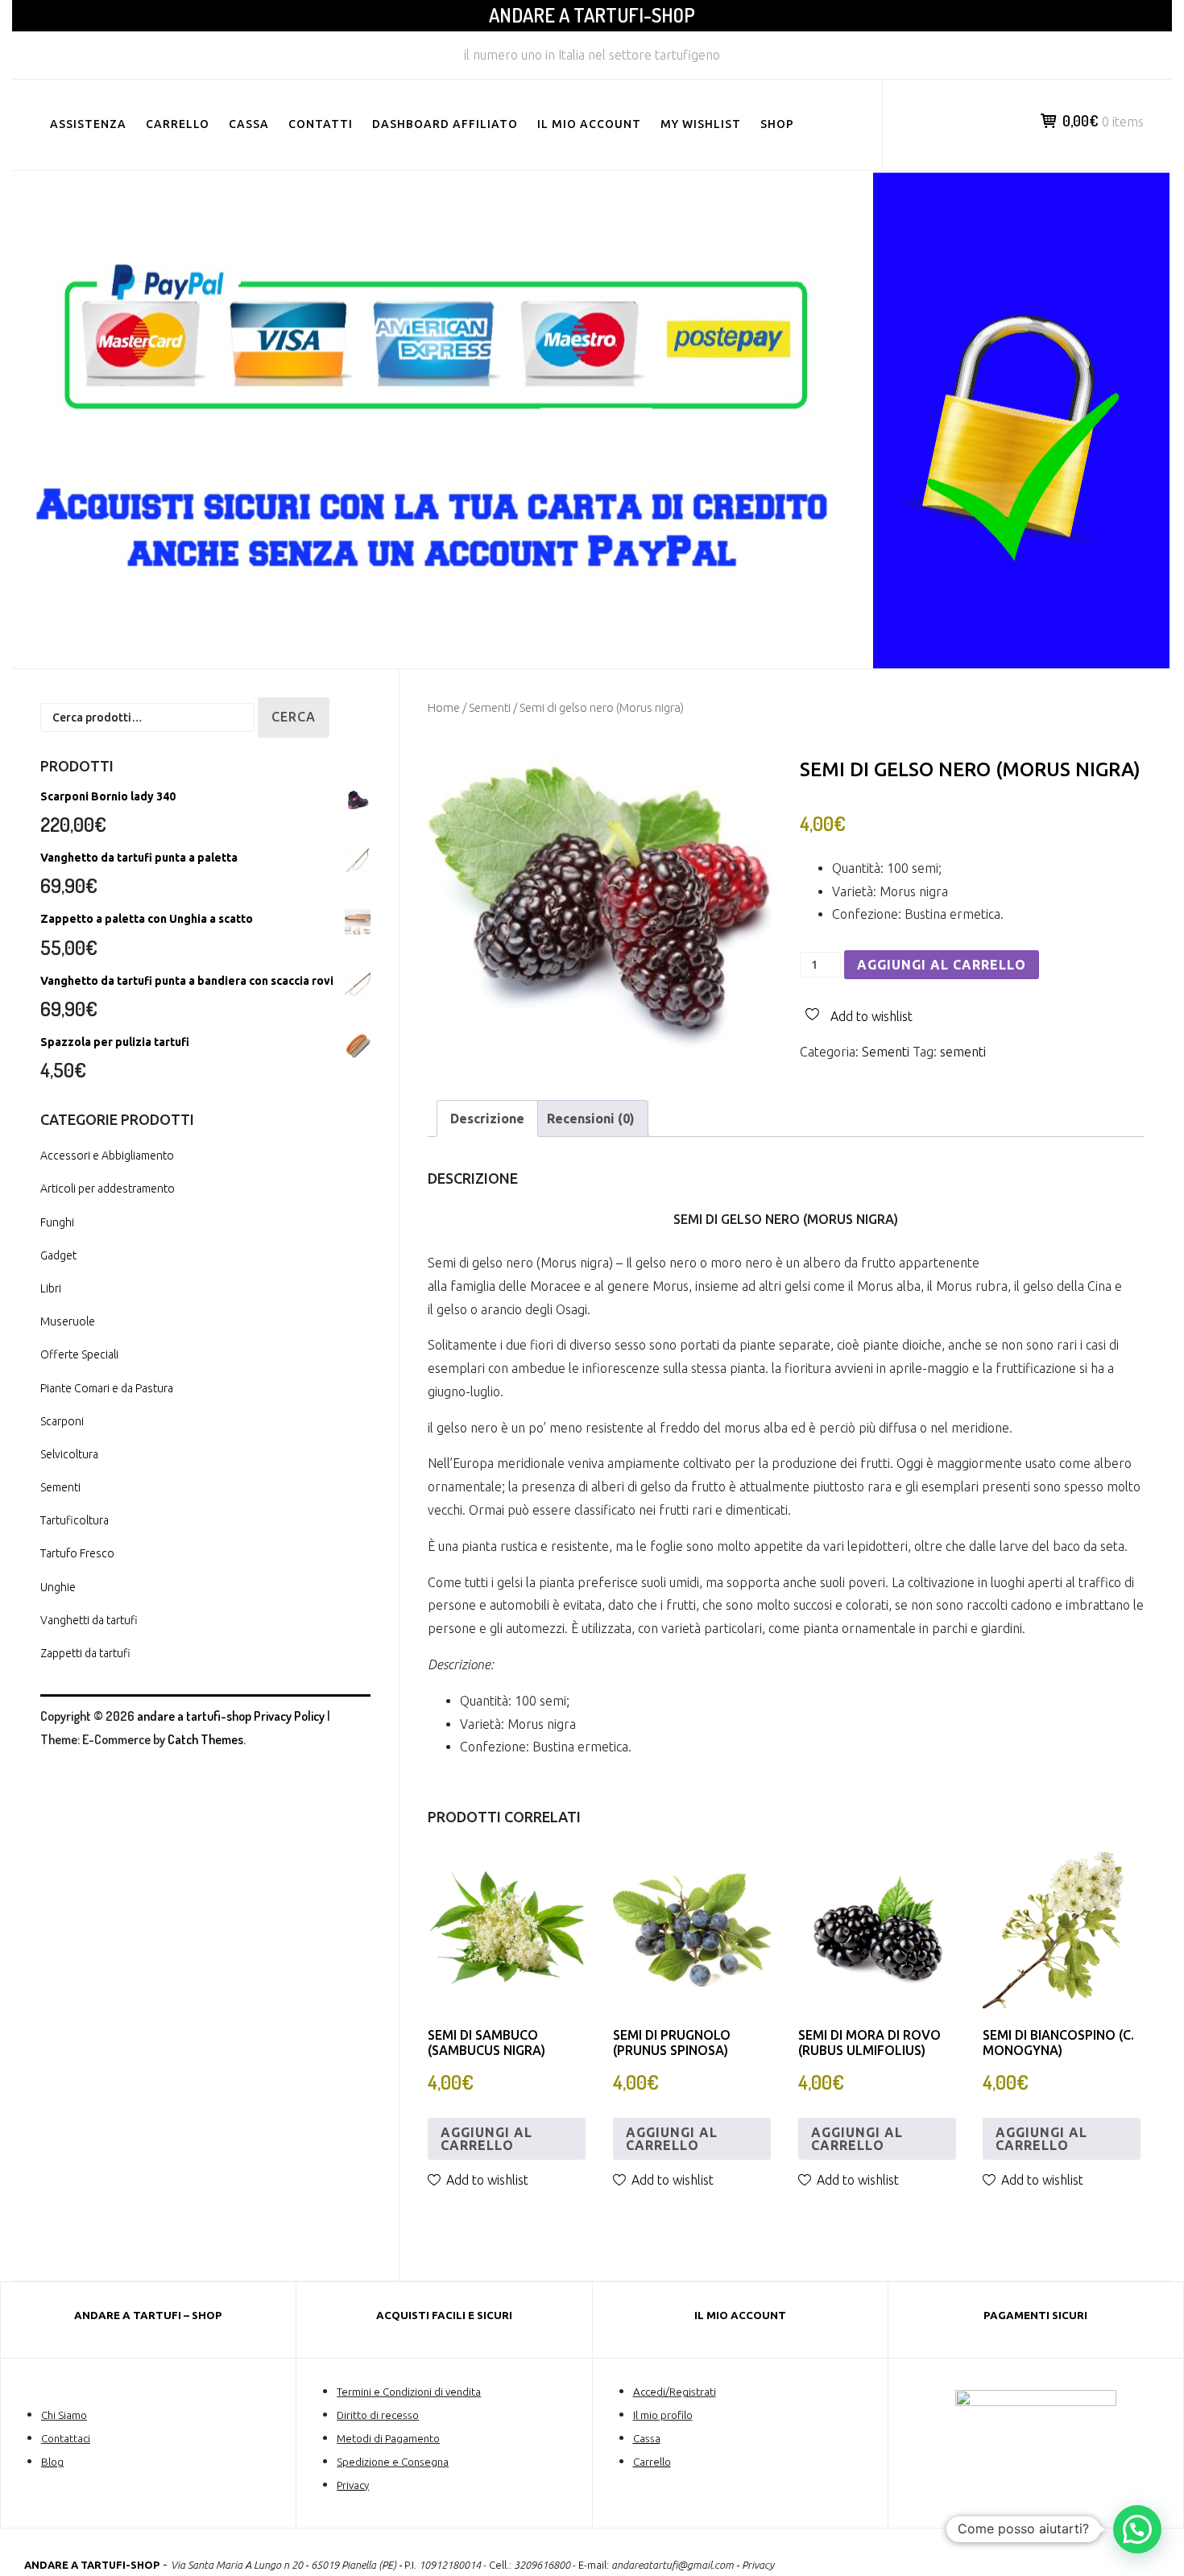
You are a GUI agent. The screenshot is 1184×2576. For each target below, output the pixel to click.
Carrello (178, 124)
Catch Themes (205, 1739)
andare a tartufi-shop (592, 15)
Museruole (68, 1321)
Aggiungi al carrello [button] (486, 2139)
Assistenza (88, 124)
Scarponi (62, 1421)
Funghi (57, 1222)
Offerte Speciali (79, 1354)
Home (444, 707)
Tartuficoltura (75, 1520)
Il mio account (589, 124)
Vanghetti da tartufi (89, 1620)
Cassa (249, 124)
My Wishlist (701, 124)
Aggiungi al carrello (942, 965)
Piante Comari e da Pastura (107, 1388)
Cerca (294, 717)
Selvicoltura (69, 1454)
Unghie (58, 1587)
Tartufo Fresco (77, 1553)
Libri (51, 1288)
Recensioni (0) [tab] (591, 1118)
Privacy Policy (289, 1716)
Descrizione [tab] (487, 1118)
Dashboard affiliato (445, 124)
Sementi (490, 707)
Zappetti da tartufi (85, 1653)
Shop (777, 124)
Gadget (58, 1255)
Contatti (321, 124)
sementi (963, 1052)
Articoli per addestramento (108, 1189)
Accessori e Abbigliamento (107, 1156)
